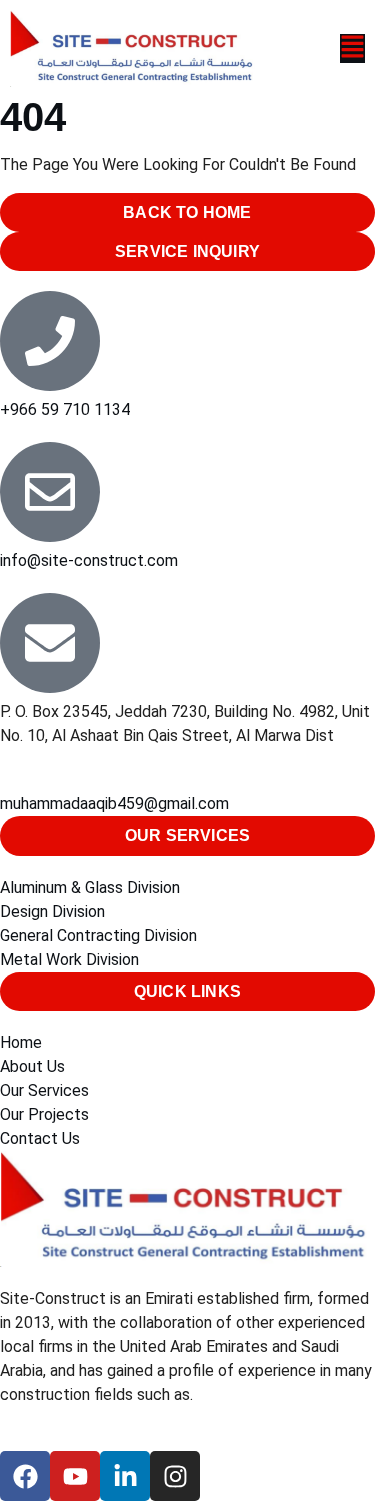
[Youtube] (75, 1476)
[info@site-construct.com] (50, 492)
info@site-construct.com (89, 560)
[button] (312, 48)
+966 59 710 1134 (65, 409)
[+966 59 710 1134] (50, 341)
